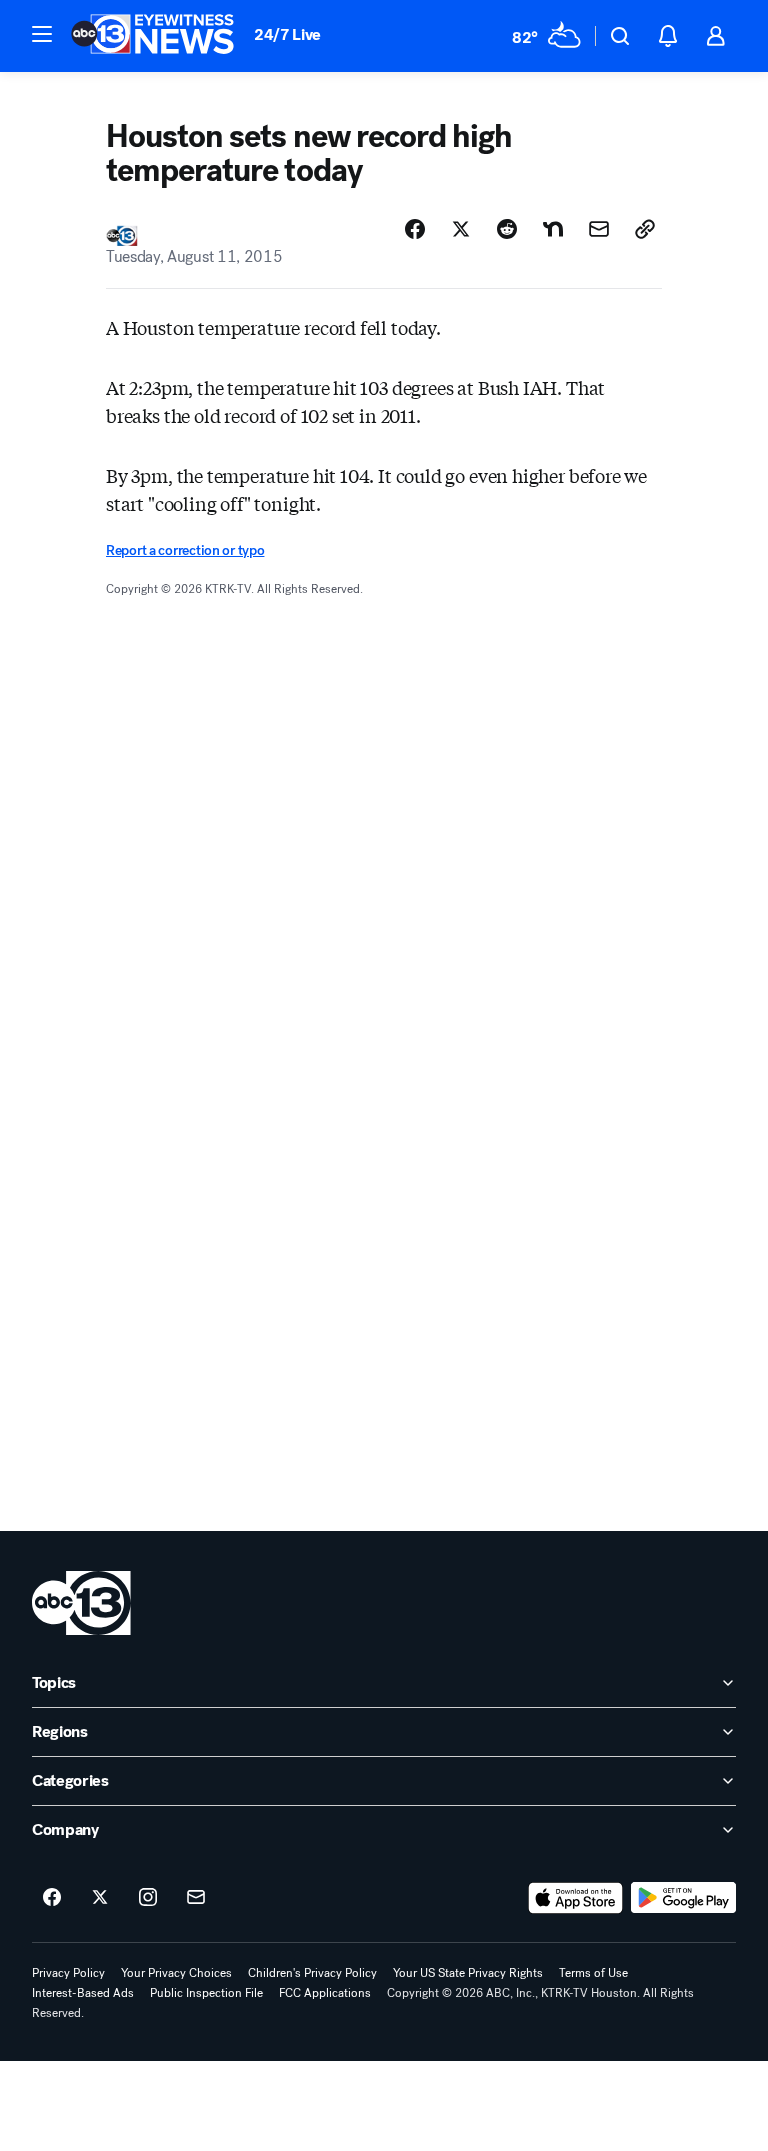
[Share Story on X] (461, 229)
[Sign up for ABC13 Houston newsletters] (196, 1898)
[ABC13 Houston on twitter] (100, 1898)
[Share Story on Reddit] (507, 229)
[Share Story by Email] (599, 229)
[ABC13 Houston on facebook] (52, 1898)
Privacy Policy (68, 1973)
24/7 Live (287, 34)
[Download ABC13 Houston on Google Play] (683, 1898)
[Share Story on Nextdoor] (553, 229)
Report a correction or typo (185, 550)
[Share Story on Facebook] (415, 229)
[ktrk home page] (81, 1603)
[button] (42, 34)
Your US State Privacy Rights (468, 1973)
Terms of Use (593, 1973)
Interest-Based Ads (83, 1993)
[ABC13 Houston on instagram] (148, 1898)
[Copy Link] (645, 229)
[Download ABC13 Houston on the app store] (576, 1898)
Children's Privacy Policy (312, 1973)
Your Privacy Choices (176, 1973)
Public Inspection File (206, 1993)
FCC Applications (325, 1993)
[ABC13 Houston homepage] (152, 36)
